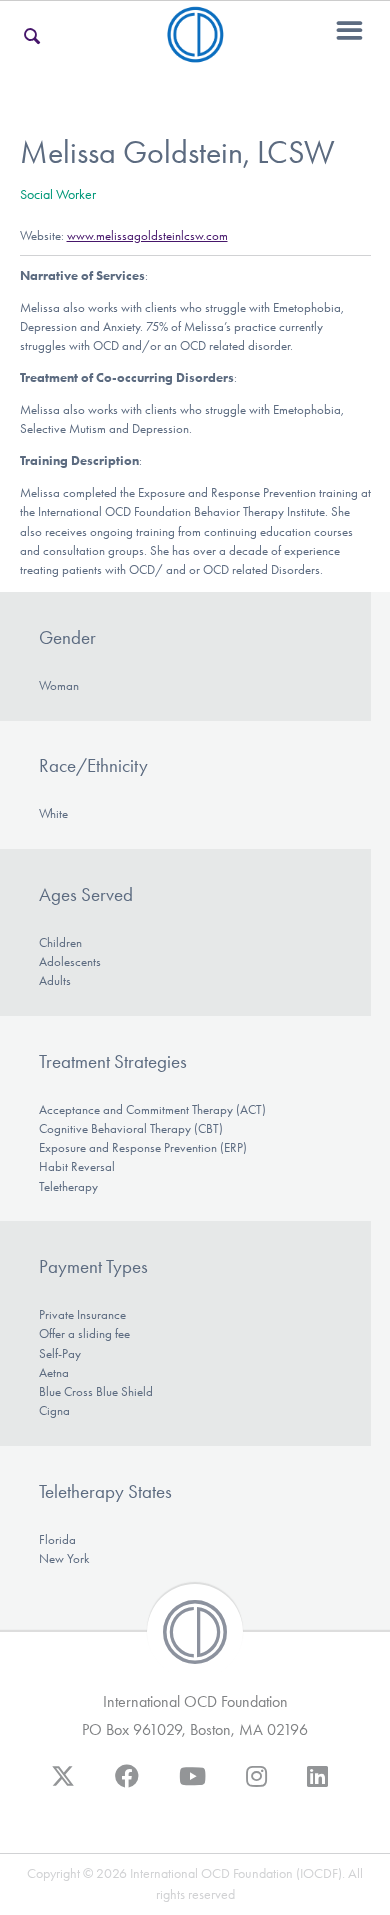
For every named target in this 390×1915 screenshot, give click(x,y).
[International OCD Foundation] (195, 50)
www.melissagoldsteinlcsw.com (147, 235)
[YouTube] (192, 1786)
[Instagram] (256, 1786)
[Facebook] (127, 1786)
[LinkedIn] (317, 1786)
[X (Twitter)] (63, 1786)
